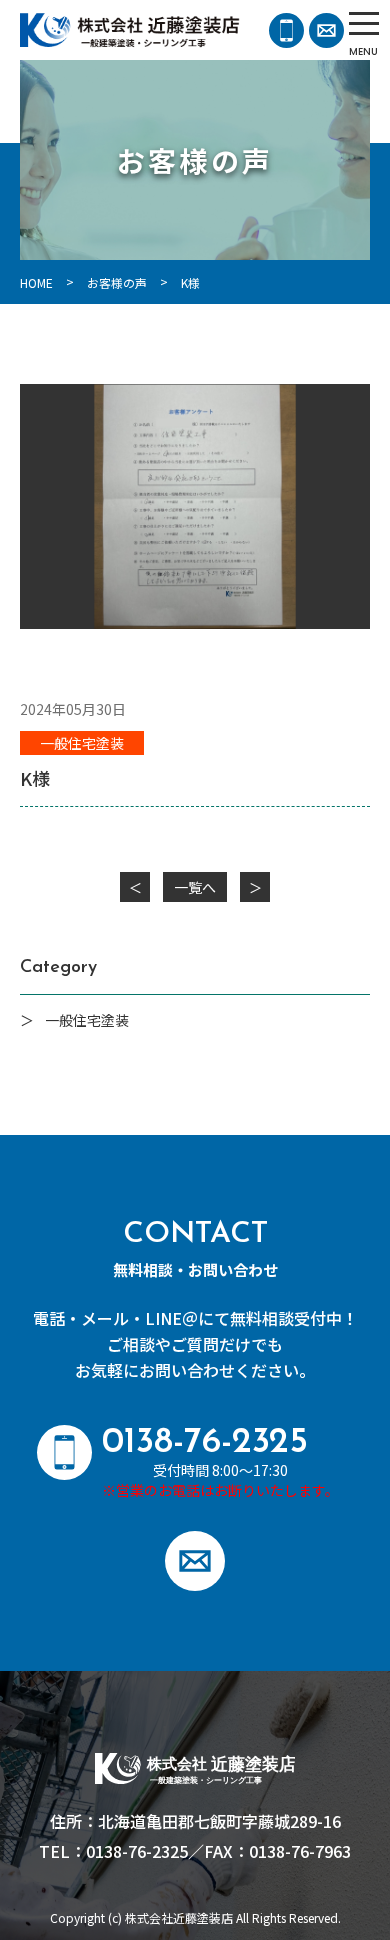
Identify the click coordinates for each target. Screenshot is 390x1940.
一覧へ (195, 887)
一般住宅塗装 (82, 743)
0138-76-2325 (286, 30)
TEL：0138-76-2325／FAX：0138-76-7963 (195, 1851)
